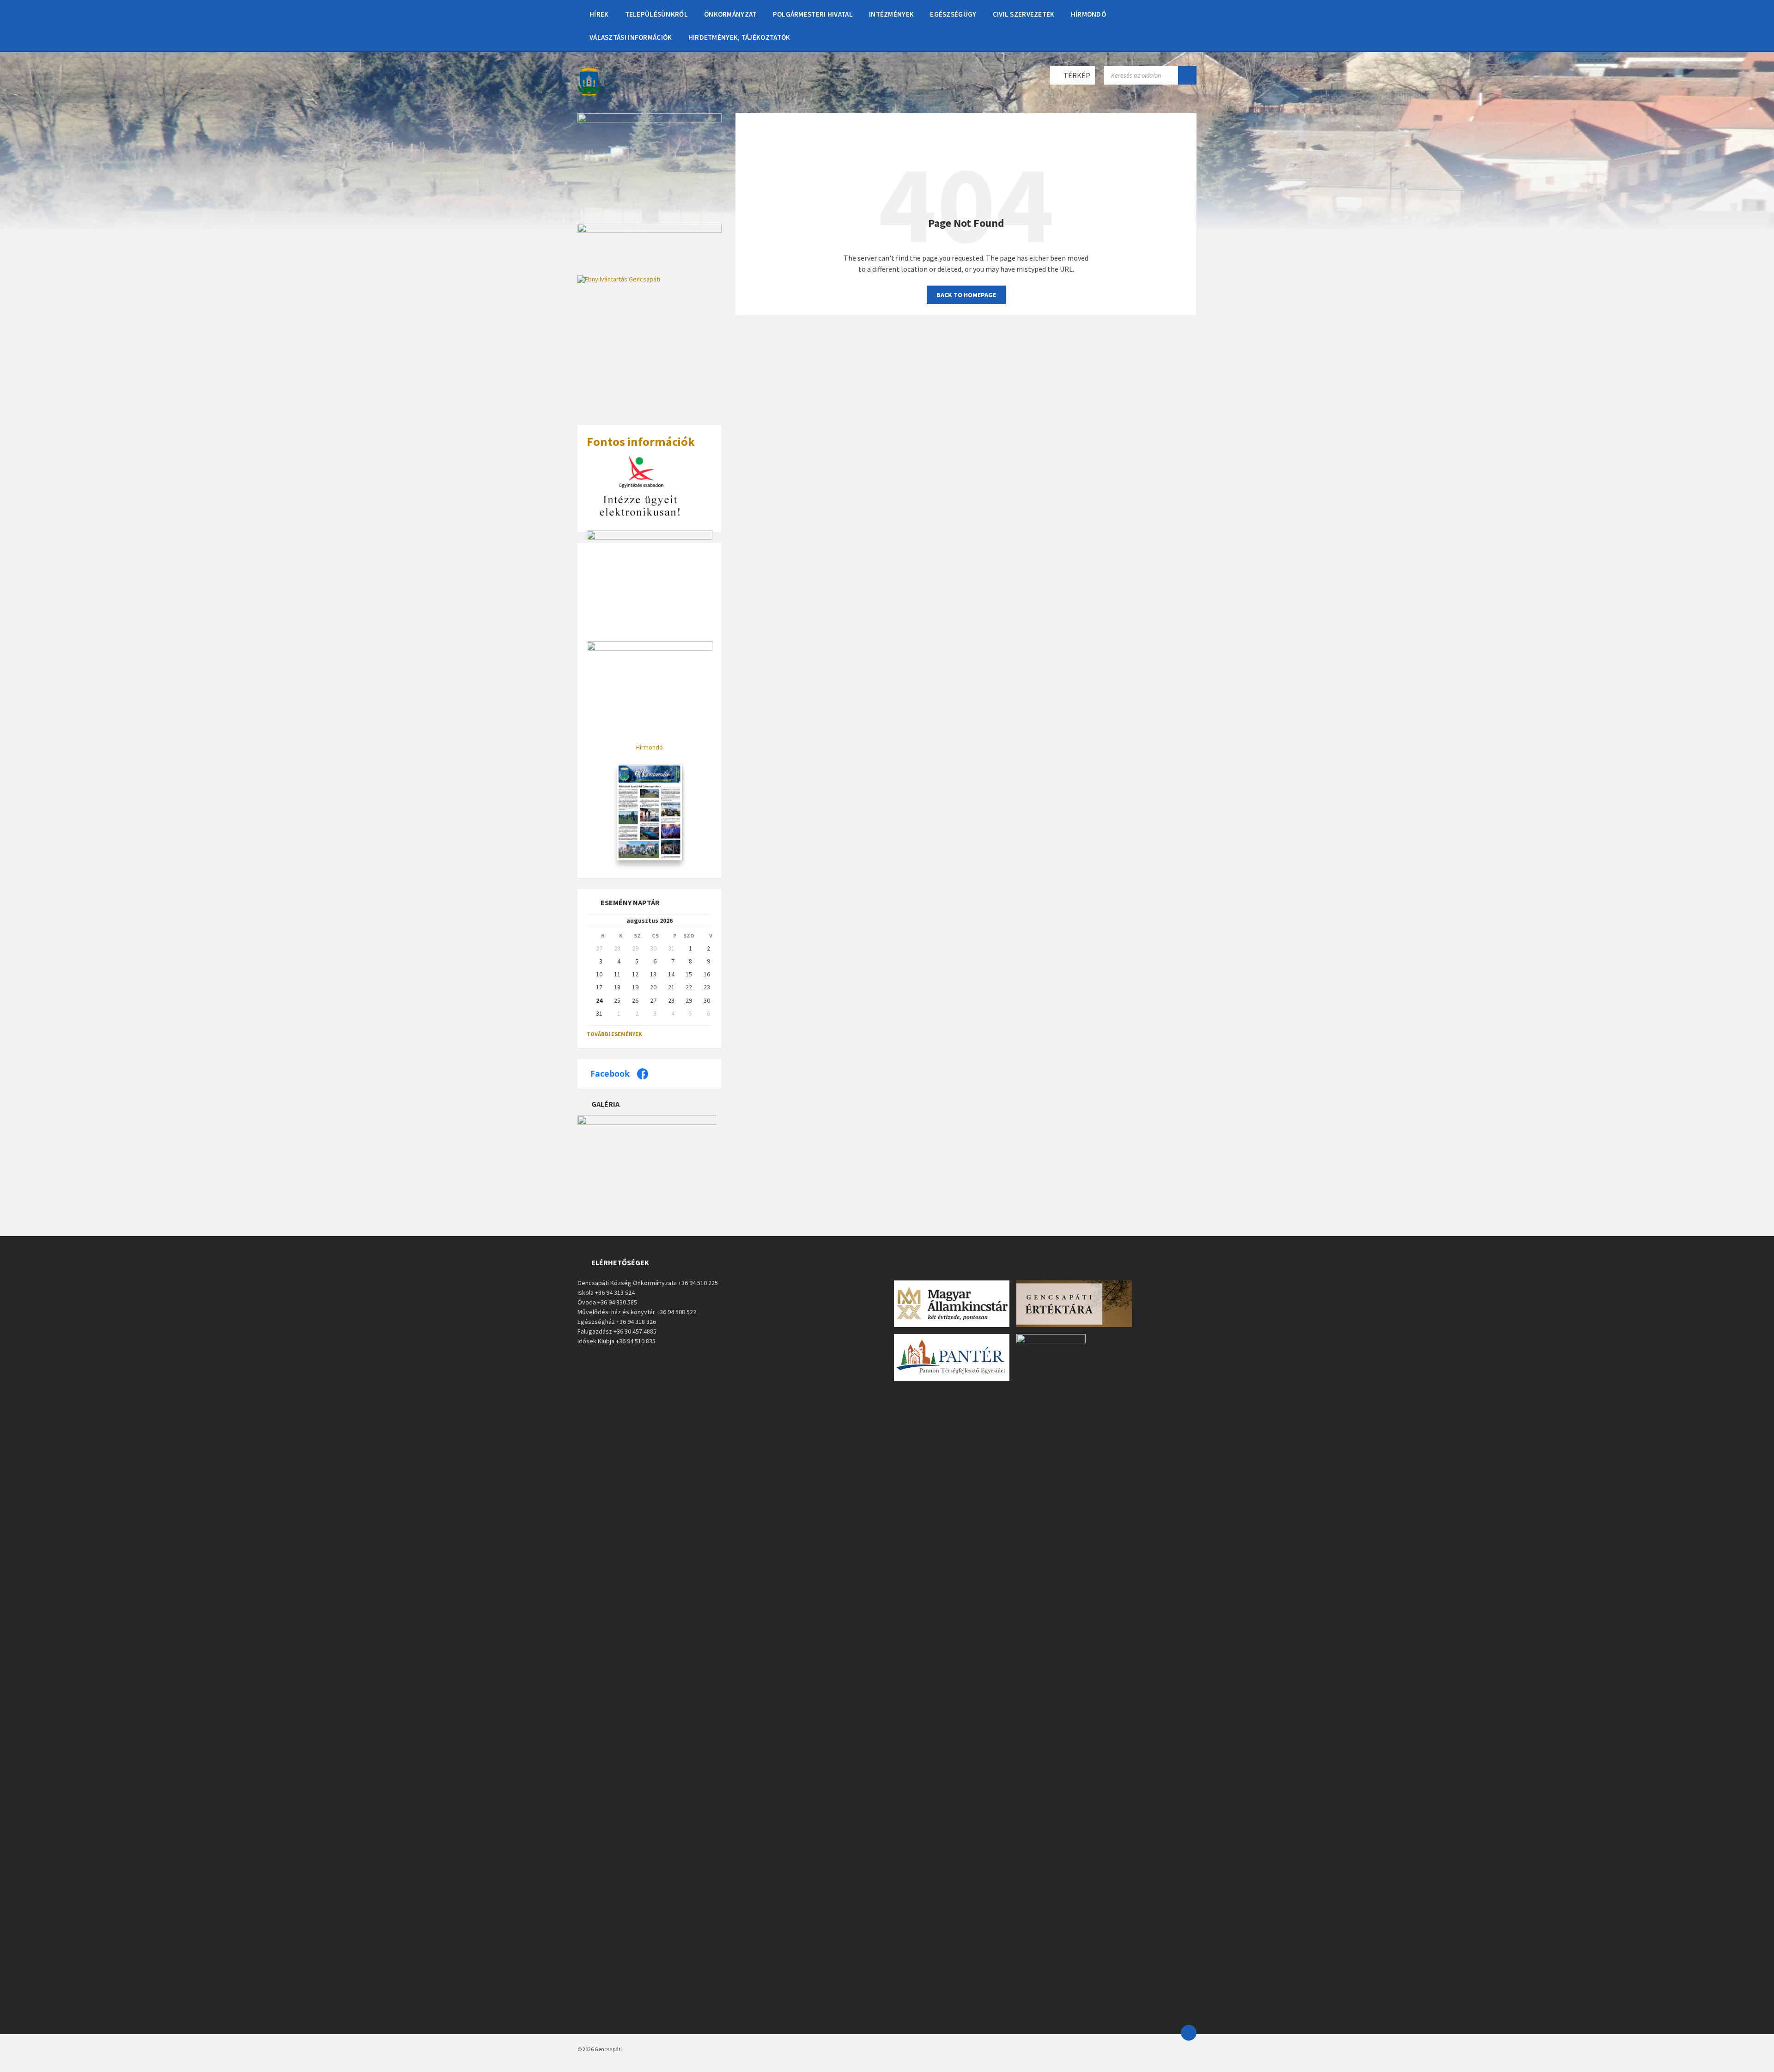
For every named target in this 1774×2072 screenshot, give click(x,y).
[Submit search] (1187, 75)
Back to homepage (966, 295)
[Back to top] (1189, 2033)
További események (614, 1034)
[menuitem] (599, 14)
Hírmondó (650, 747)
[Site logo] (589, 95)
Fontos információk (641, 442)
